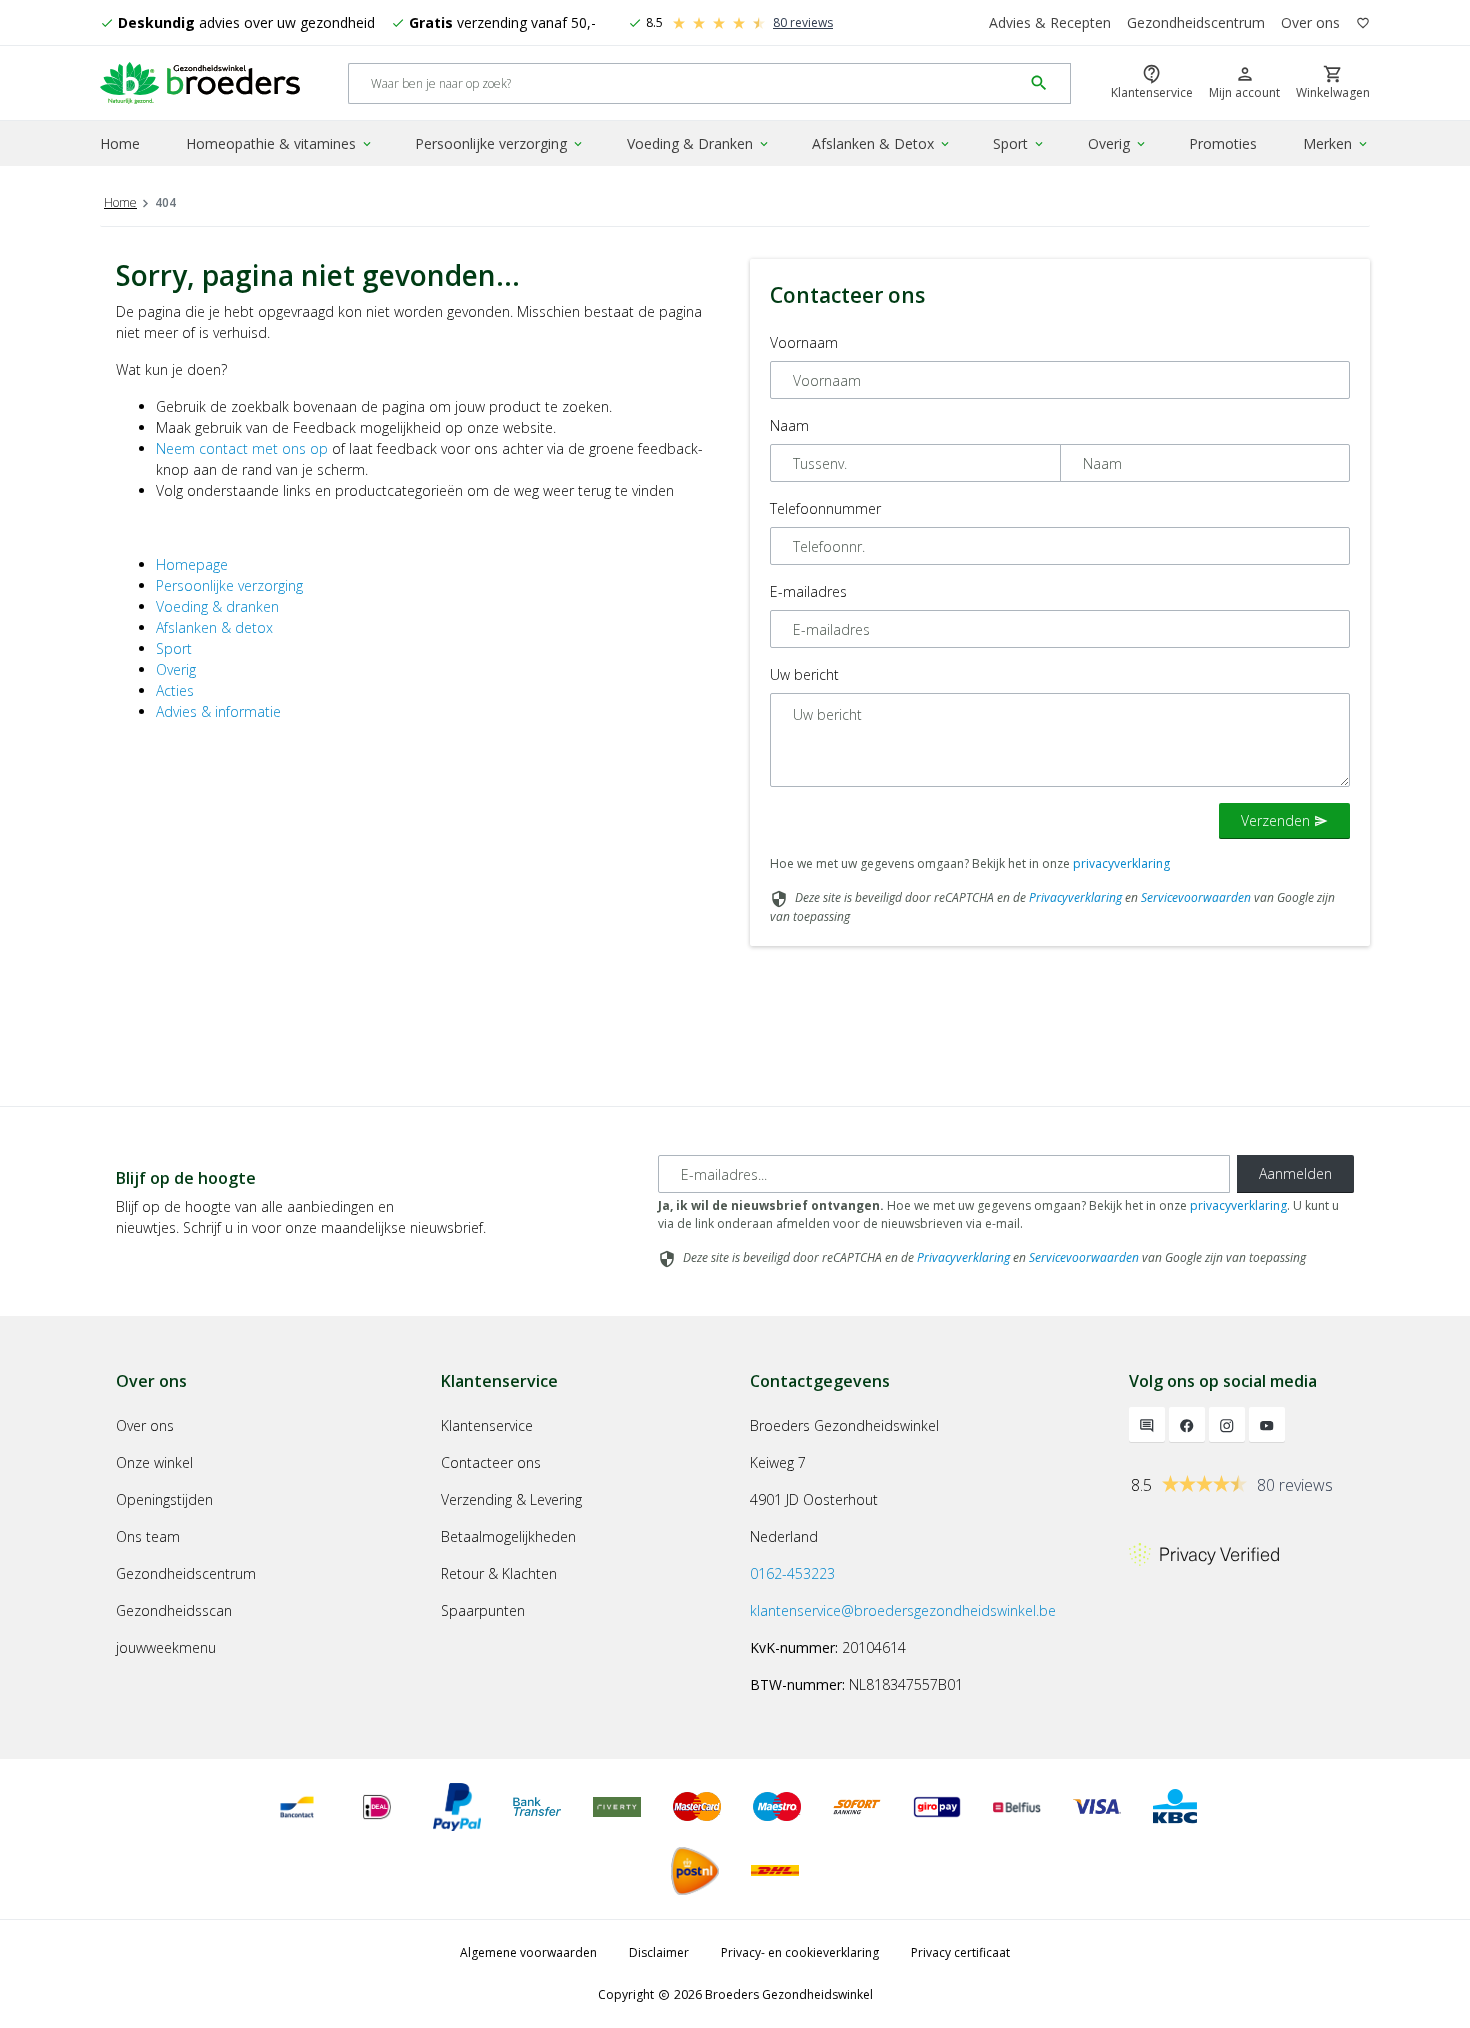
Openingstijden (164, 1499)
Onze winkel (154, 1462)
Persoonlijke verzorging (500, 143)
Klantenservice (487, 1425)
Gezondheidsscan (174, 1610)
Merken (1336, 143)
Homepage (192, 564)
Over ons (1310, 22)
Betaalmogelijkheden (508, 1536)
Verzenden (1284, 820)
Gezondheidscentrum (1196, 22)
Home (120, 143)
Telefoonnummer (825, 508)
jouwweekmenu (166, 1647)
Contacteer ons (491, 1462)
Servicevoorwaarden (1196, 897)
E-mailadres (808, 591)
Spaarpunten (483, 1610)
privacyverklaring (1121, 863)
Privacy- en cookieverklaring (800, 1952)
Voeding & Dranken (699, 143)
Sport (1019, 143)
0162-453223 (792, 1573)
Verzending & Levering (511, 1499)
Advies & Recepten (1050, 22)
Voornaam (804, 342)
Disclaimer (659, 1952)
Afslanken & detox (214, 627)
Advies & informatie (218, 711)
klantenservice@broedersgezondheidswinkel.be (903, 1610)
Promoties (1223, 143)
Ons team (148, 1536)
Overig (1118, 143)
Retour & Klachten (499, 1573)
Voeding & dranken (217, 606)
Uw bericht (804, 674)
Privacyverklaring (1075, 897)
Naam (789, 425)
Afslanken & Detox (882, 143)
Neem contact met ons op (242, 448)
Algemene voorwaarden (528, 1952)
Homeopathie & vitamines (280, 143)
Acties (175, 690)
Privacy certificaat (960, 1952)
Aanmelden (1295, 1173)
